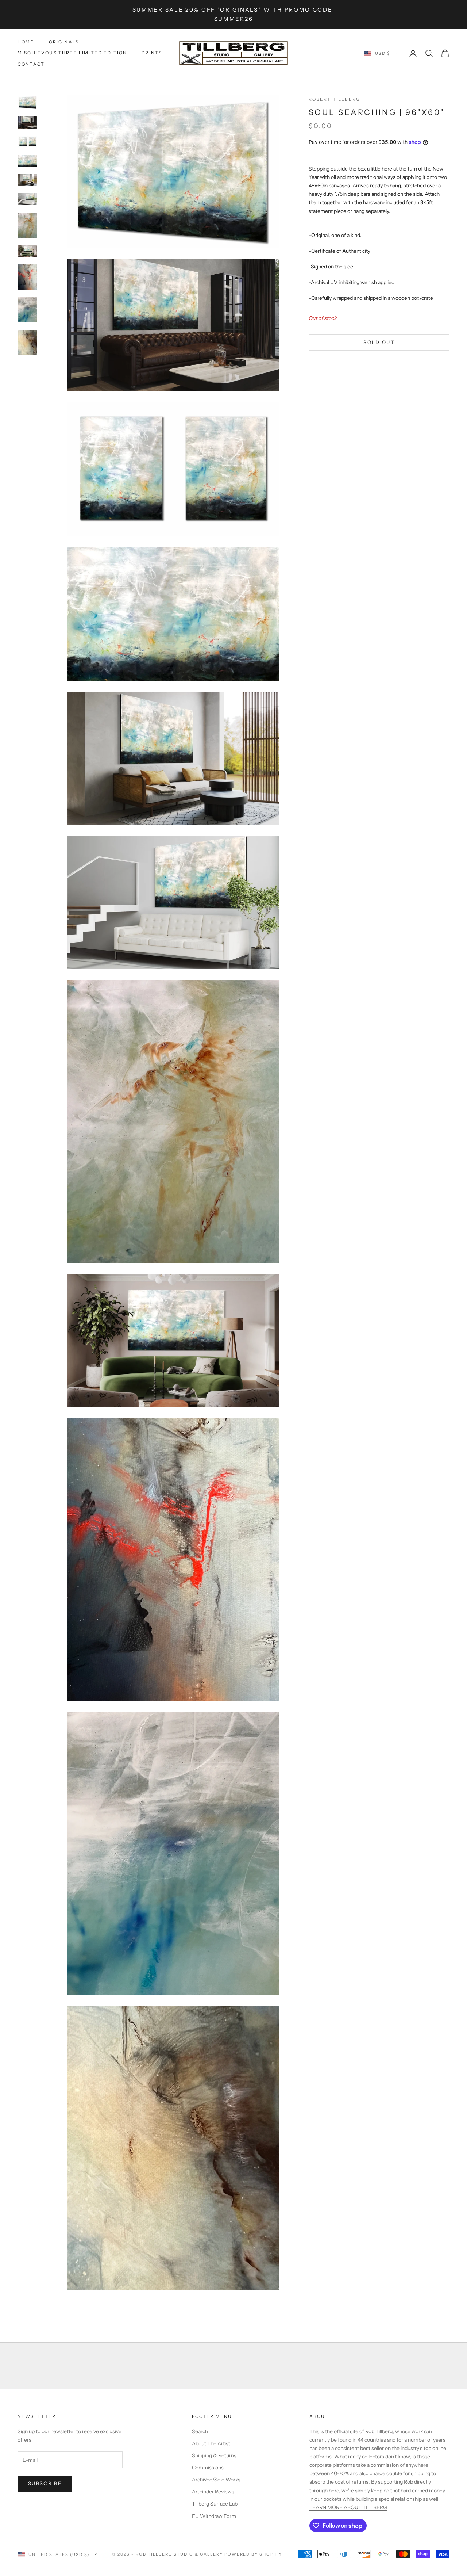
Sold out (379, 342)
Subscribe (45, 2483)
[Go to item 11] (28, 343)
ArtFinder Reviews (213, 2492)
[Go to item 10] (28, 310)
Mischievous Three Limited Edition (72, 53)
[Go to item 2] (28, 123)
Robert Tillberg (334, 99)
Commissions (208, 2468)
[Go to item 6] (28, 199)
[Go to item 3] (28, 142)
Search (200, 2431)
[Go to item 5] (28, 180)
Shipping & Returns (214, 2455)
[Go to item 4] (28, 161)
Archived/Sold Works (216, 2480)
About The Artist (211, 2443)
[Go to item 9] (28, 277)
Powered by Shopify (253, 2554)
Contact (31, 64)
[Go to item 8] (28, 251)
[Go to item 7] (28, 225)
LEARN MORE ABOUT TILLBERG (348, 2507)
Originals (64, 42)
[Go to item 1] (28, 102)
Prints (152, 53)
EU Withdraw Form (214, 2516)
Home (26, 42)
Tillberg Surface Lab (215, 2504)
